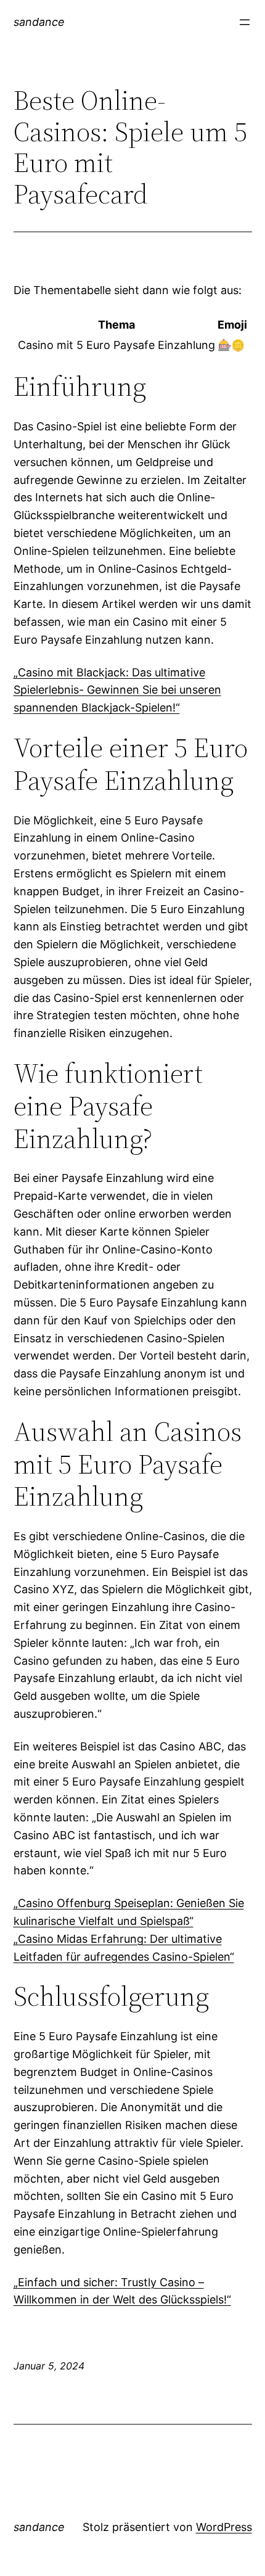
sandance (39, 22)
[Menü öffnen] (245, 22)
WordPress (224, 2527)
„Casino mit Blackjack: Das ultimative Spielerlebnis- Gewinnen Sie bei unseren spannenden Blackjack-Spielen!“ (117, 690)
